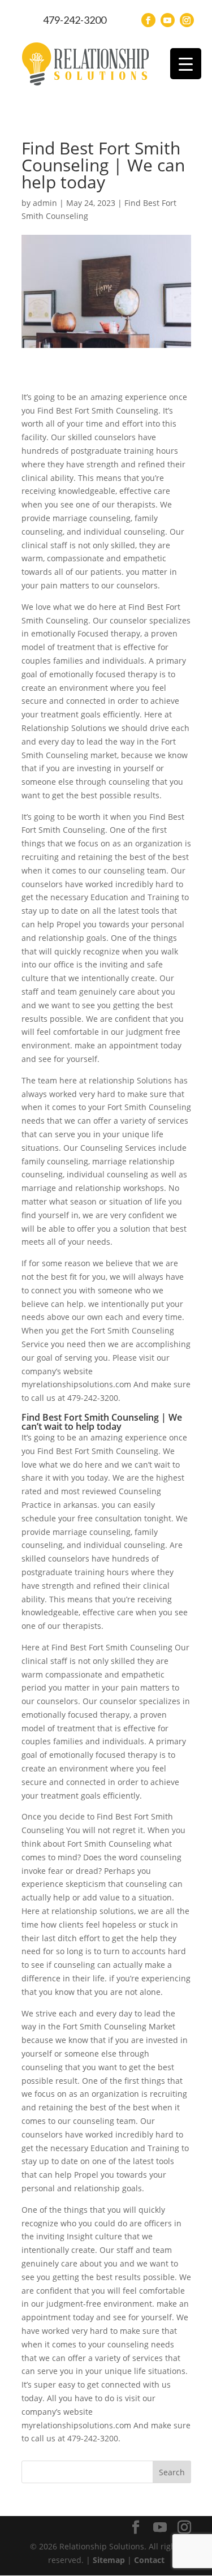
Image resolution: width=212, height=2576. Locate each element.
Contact (149, 2560)
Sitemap (109, 2560)
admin (45, 203)
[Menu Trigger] (186, 64)
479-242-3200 (75, 20)
